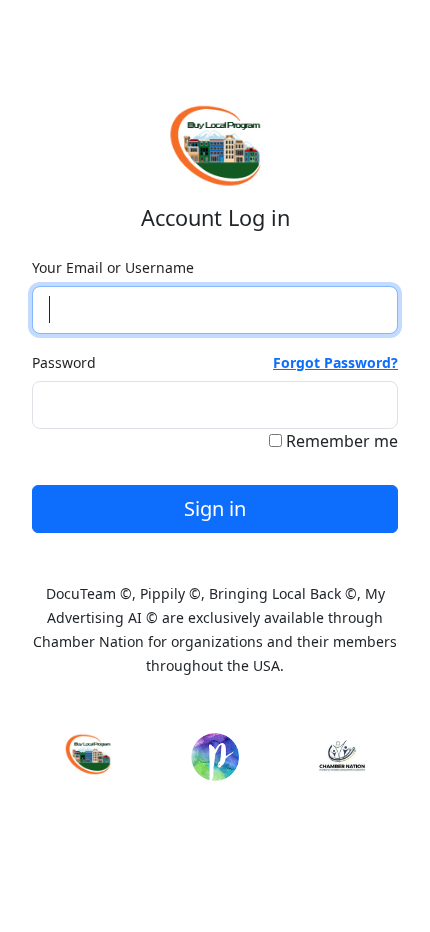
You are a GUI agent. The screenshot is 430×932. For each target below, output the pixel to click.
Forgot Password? (335, 362)
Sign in (215, 508)
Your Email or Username (113, 267)
